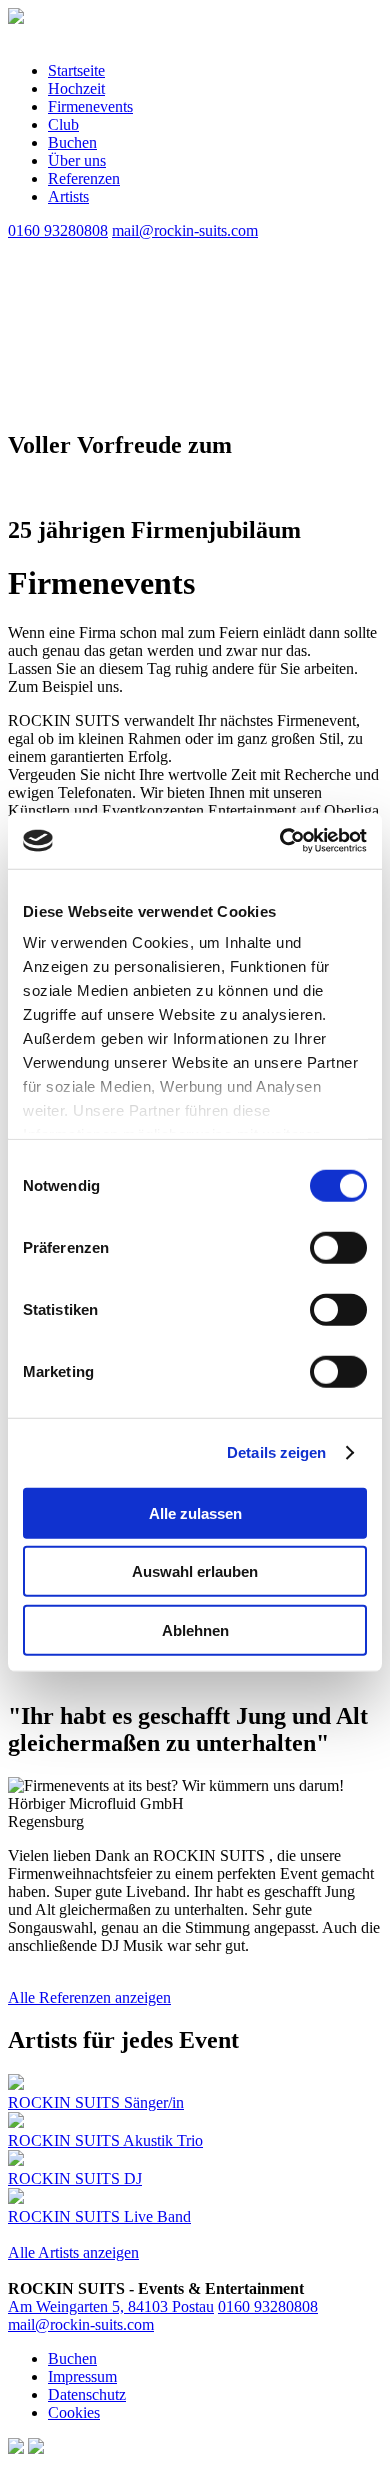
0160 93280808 (268, 2306)
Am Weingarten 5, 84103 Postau (111, 2306)
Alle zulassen (195, 1512)
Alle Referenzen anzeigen (89, 1997)
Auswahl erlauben (195, 1571)
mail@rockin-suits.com (81, 2324)
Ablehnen (195, 1629)
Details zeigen (276, 1452)
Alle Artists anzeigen (73, 2252)
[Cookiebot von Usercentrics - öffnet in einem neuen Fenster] (280, 841)
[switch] (338, 1247)
